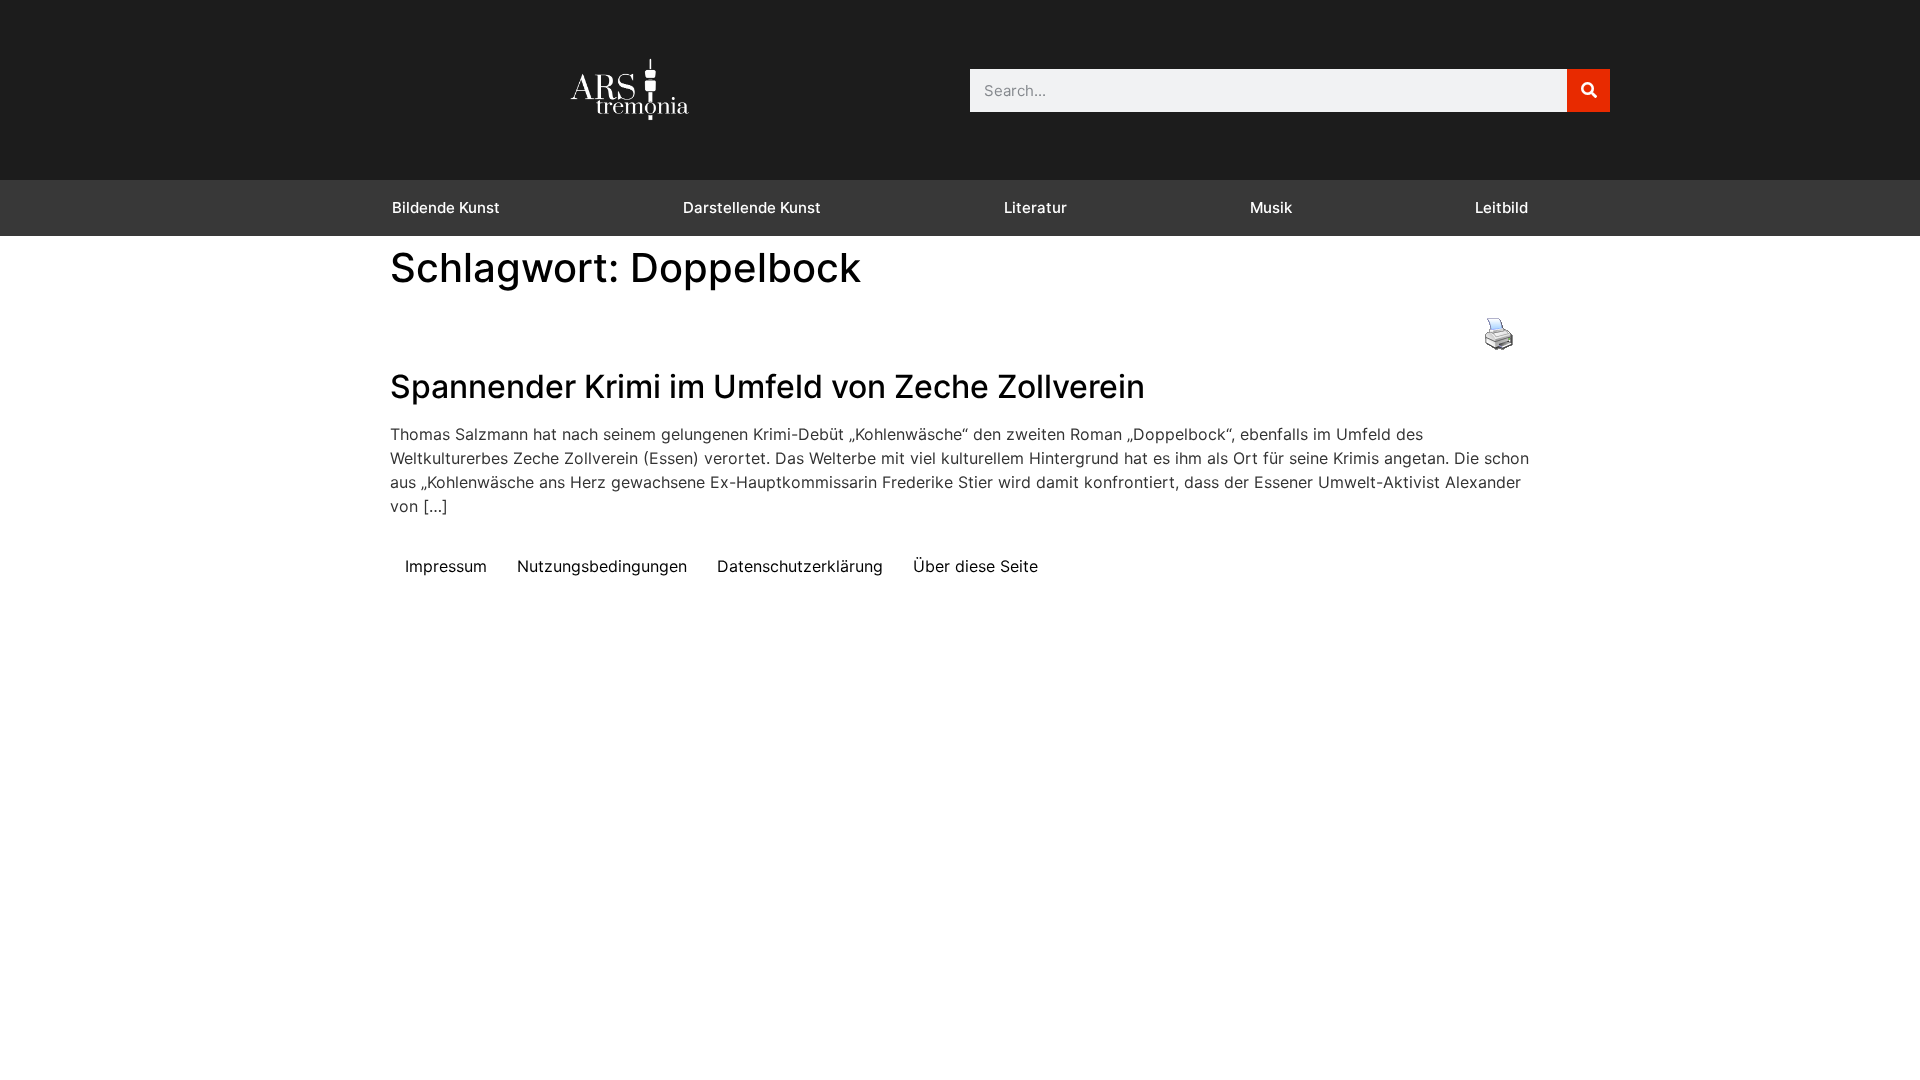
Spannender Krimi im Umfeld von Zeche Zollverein (767, 386)
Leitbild (1501, 207)
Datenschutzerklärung (800, 566)
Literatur (1035, 207)
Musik (1271, 207)
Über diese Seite (975, 566)
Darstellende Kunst (752, 207)
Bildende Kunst (446, 207)
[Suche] (1588, 90)
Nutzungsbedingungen (602, 566)
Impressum (446, 566)
